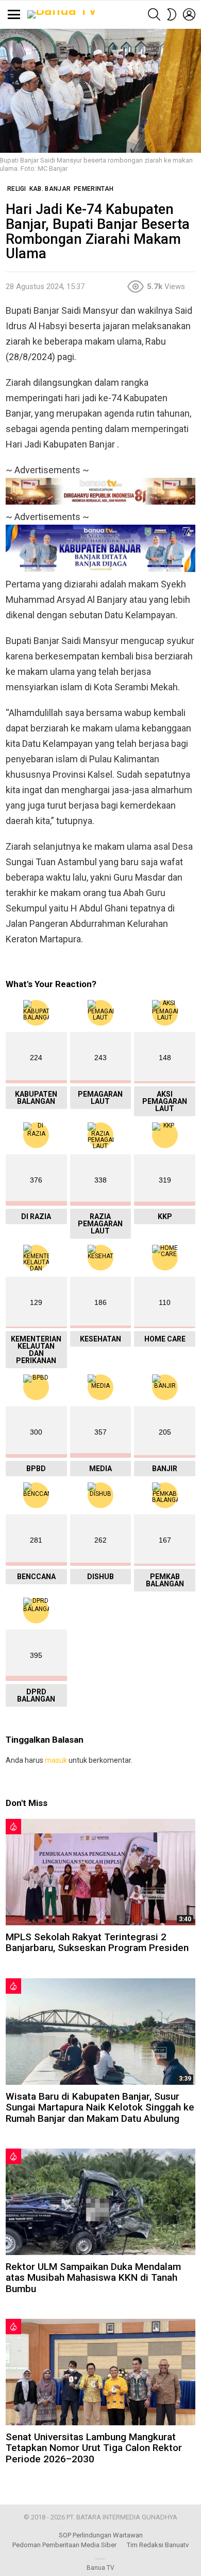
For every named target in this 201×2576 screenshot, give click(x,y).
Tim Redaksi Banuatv (158, 2545)
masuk (56, 1760)
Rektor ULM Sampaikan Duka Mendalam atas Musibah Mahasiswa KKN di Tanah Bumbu (93, 2278)
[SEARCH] (154, 14)
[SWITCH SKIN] (172, 14)
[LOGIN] (189, 14)
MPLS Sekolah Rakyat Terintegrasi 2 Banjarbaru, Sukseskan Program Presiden (97, 1942)
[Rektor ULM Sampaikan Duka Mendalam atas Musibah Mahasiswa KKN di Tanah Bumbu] (100, 2202)
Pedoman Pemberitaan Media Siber (64, 2545)
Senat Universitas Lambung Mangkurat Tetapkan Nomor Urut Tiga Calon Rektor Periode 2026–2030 (94, 2448)
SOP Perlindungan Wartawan (101, 2535)
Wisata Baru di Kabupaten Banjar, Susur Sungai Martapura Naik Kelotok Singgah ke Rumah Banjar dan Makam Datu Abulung (100, 2107)
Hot (13, 1827)
